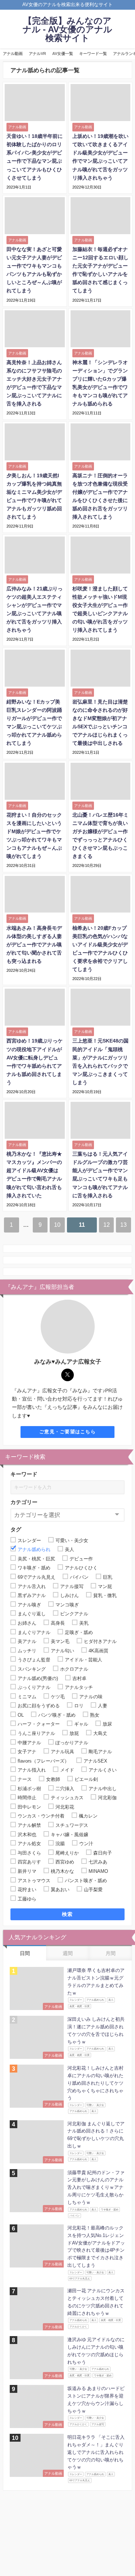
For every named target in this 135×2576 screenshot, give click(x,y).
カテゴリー (24, 1502)
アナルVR (37, 54)
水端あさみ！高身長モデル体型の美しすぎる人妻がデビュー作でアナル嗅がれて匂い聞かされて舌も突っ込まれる (34, 944)
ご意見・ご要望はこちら (67, 1432)
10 (57, 1225)
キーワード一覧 (93, 54)
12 (107, 1225)
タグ (16, 1529)
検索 (67, 1914)
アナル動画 (13, 54)
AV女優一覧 (63, 54)
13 (123, 1225)
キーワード (24, 1474)
